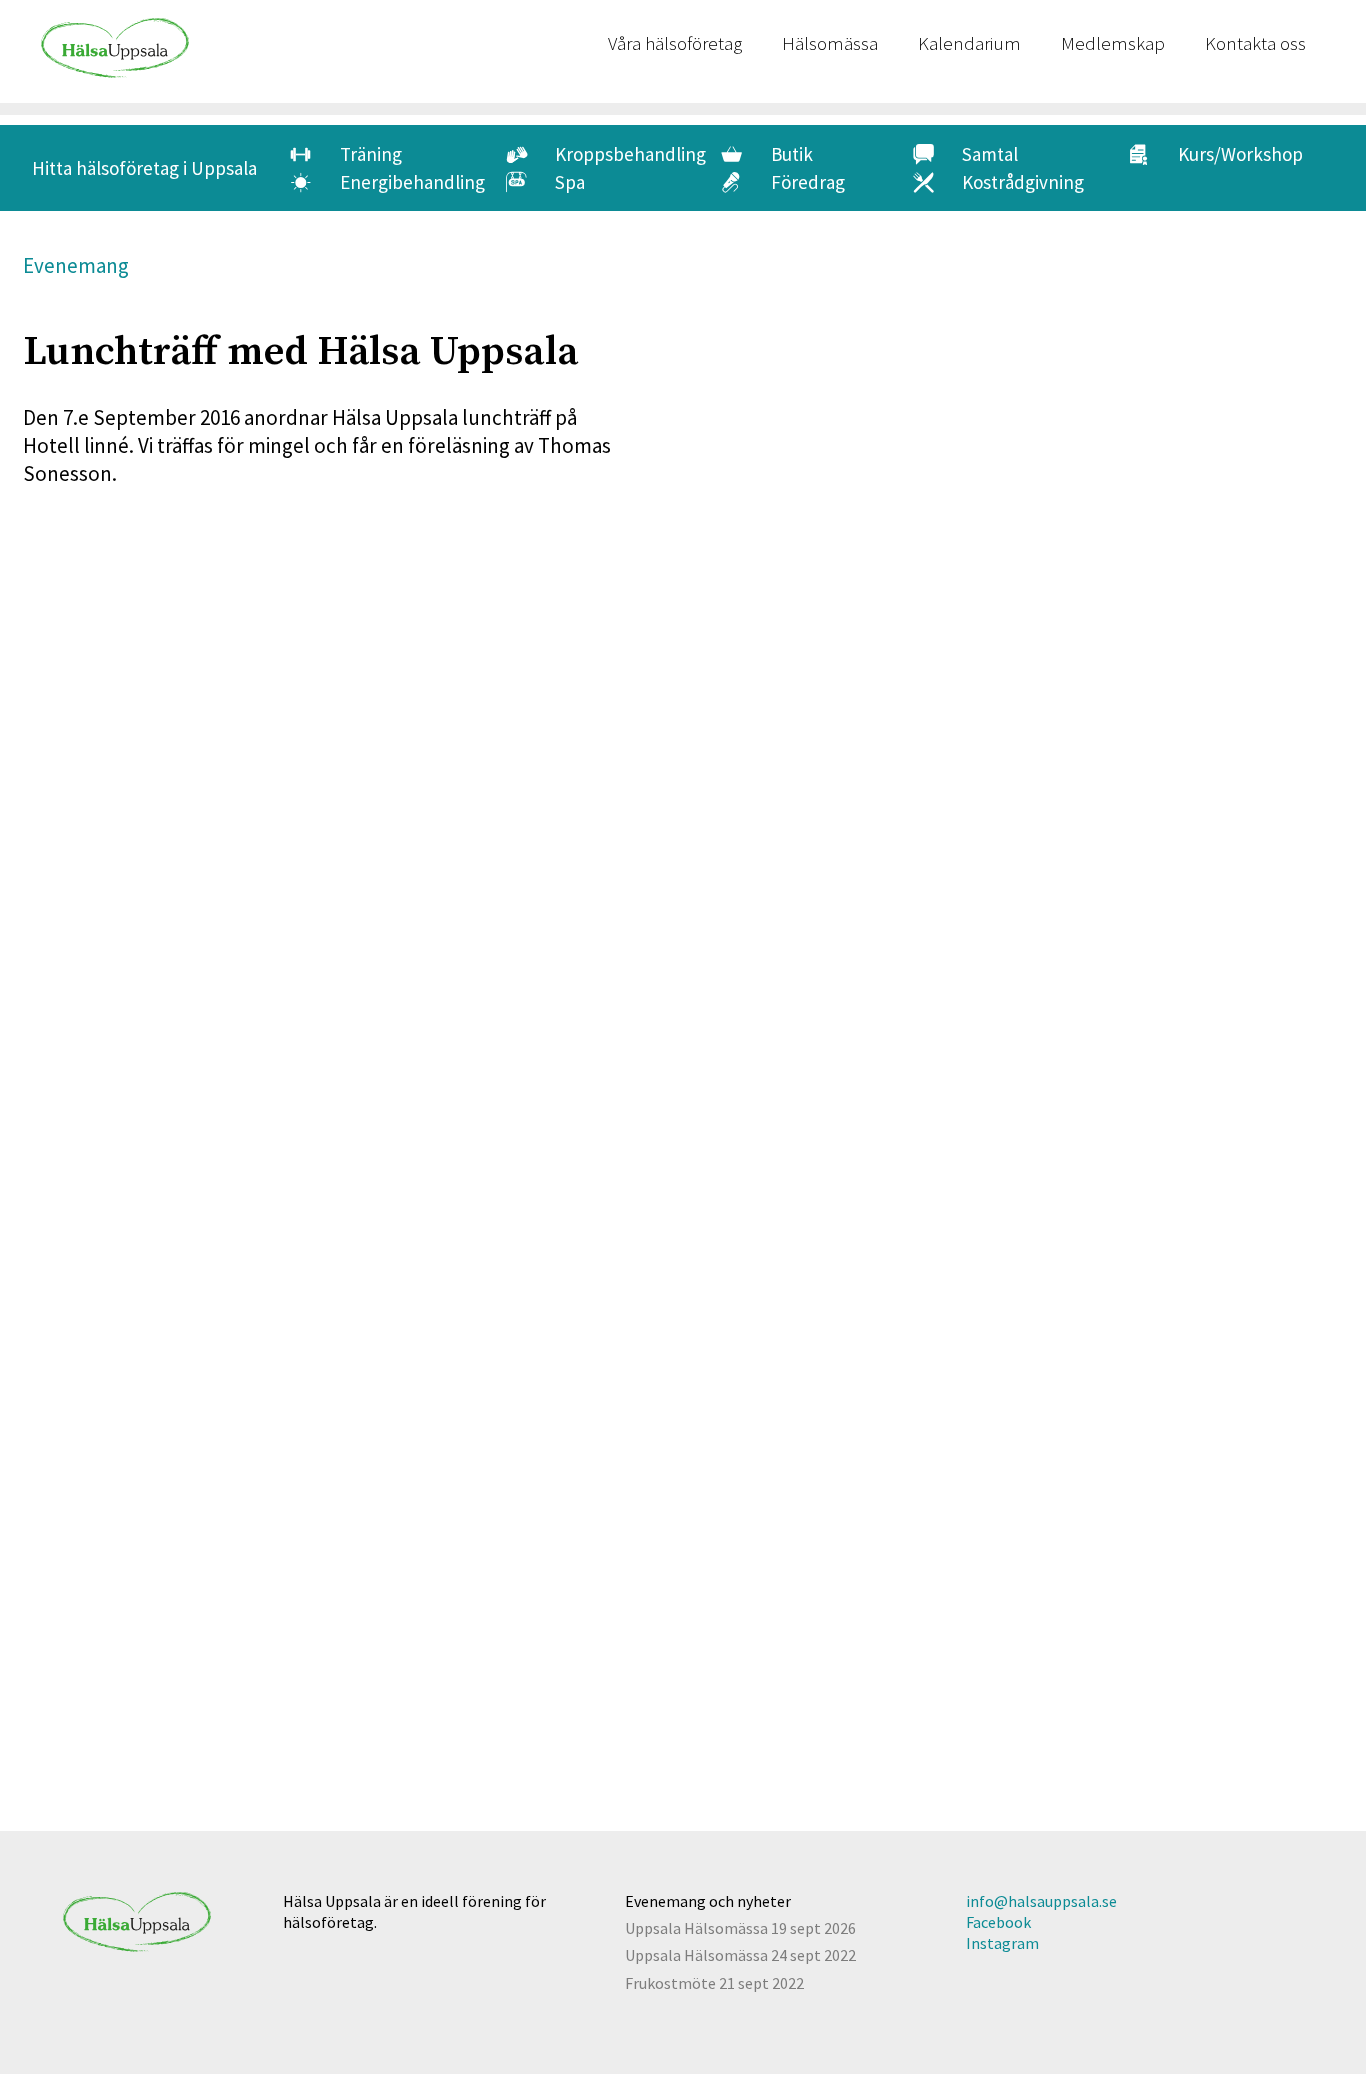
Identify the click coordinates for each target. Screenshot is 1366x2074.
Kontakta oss (1255, 43)
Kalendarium (969, 43)
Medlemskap (1113, 43)
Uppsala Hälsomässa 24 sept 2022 (740, 1955)
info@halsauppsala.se (1041, 1901)
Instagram (1002, 1943)
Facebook (998, 1922)
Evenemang (76, 265)
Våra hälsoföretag (675, 43)
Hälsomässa (830, 43)
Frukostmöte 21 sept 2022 (714, 1983)
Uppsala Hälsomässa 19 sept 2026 (740, 1928)
